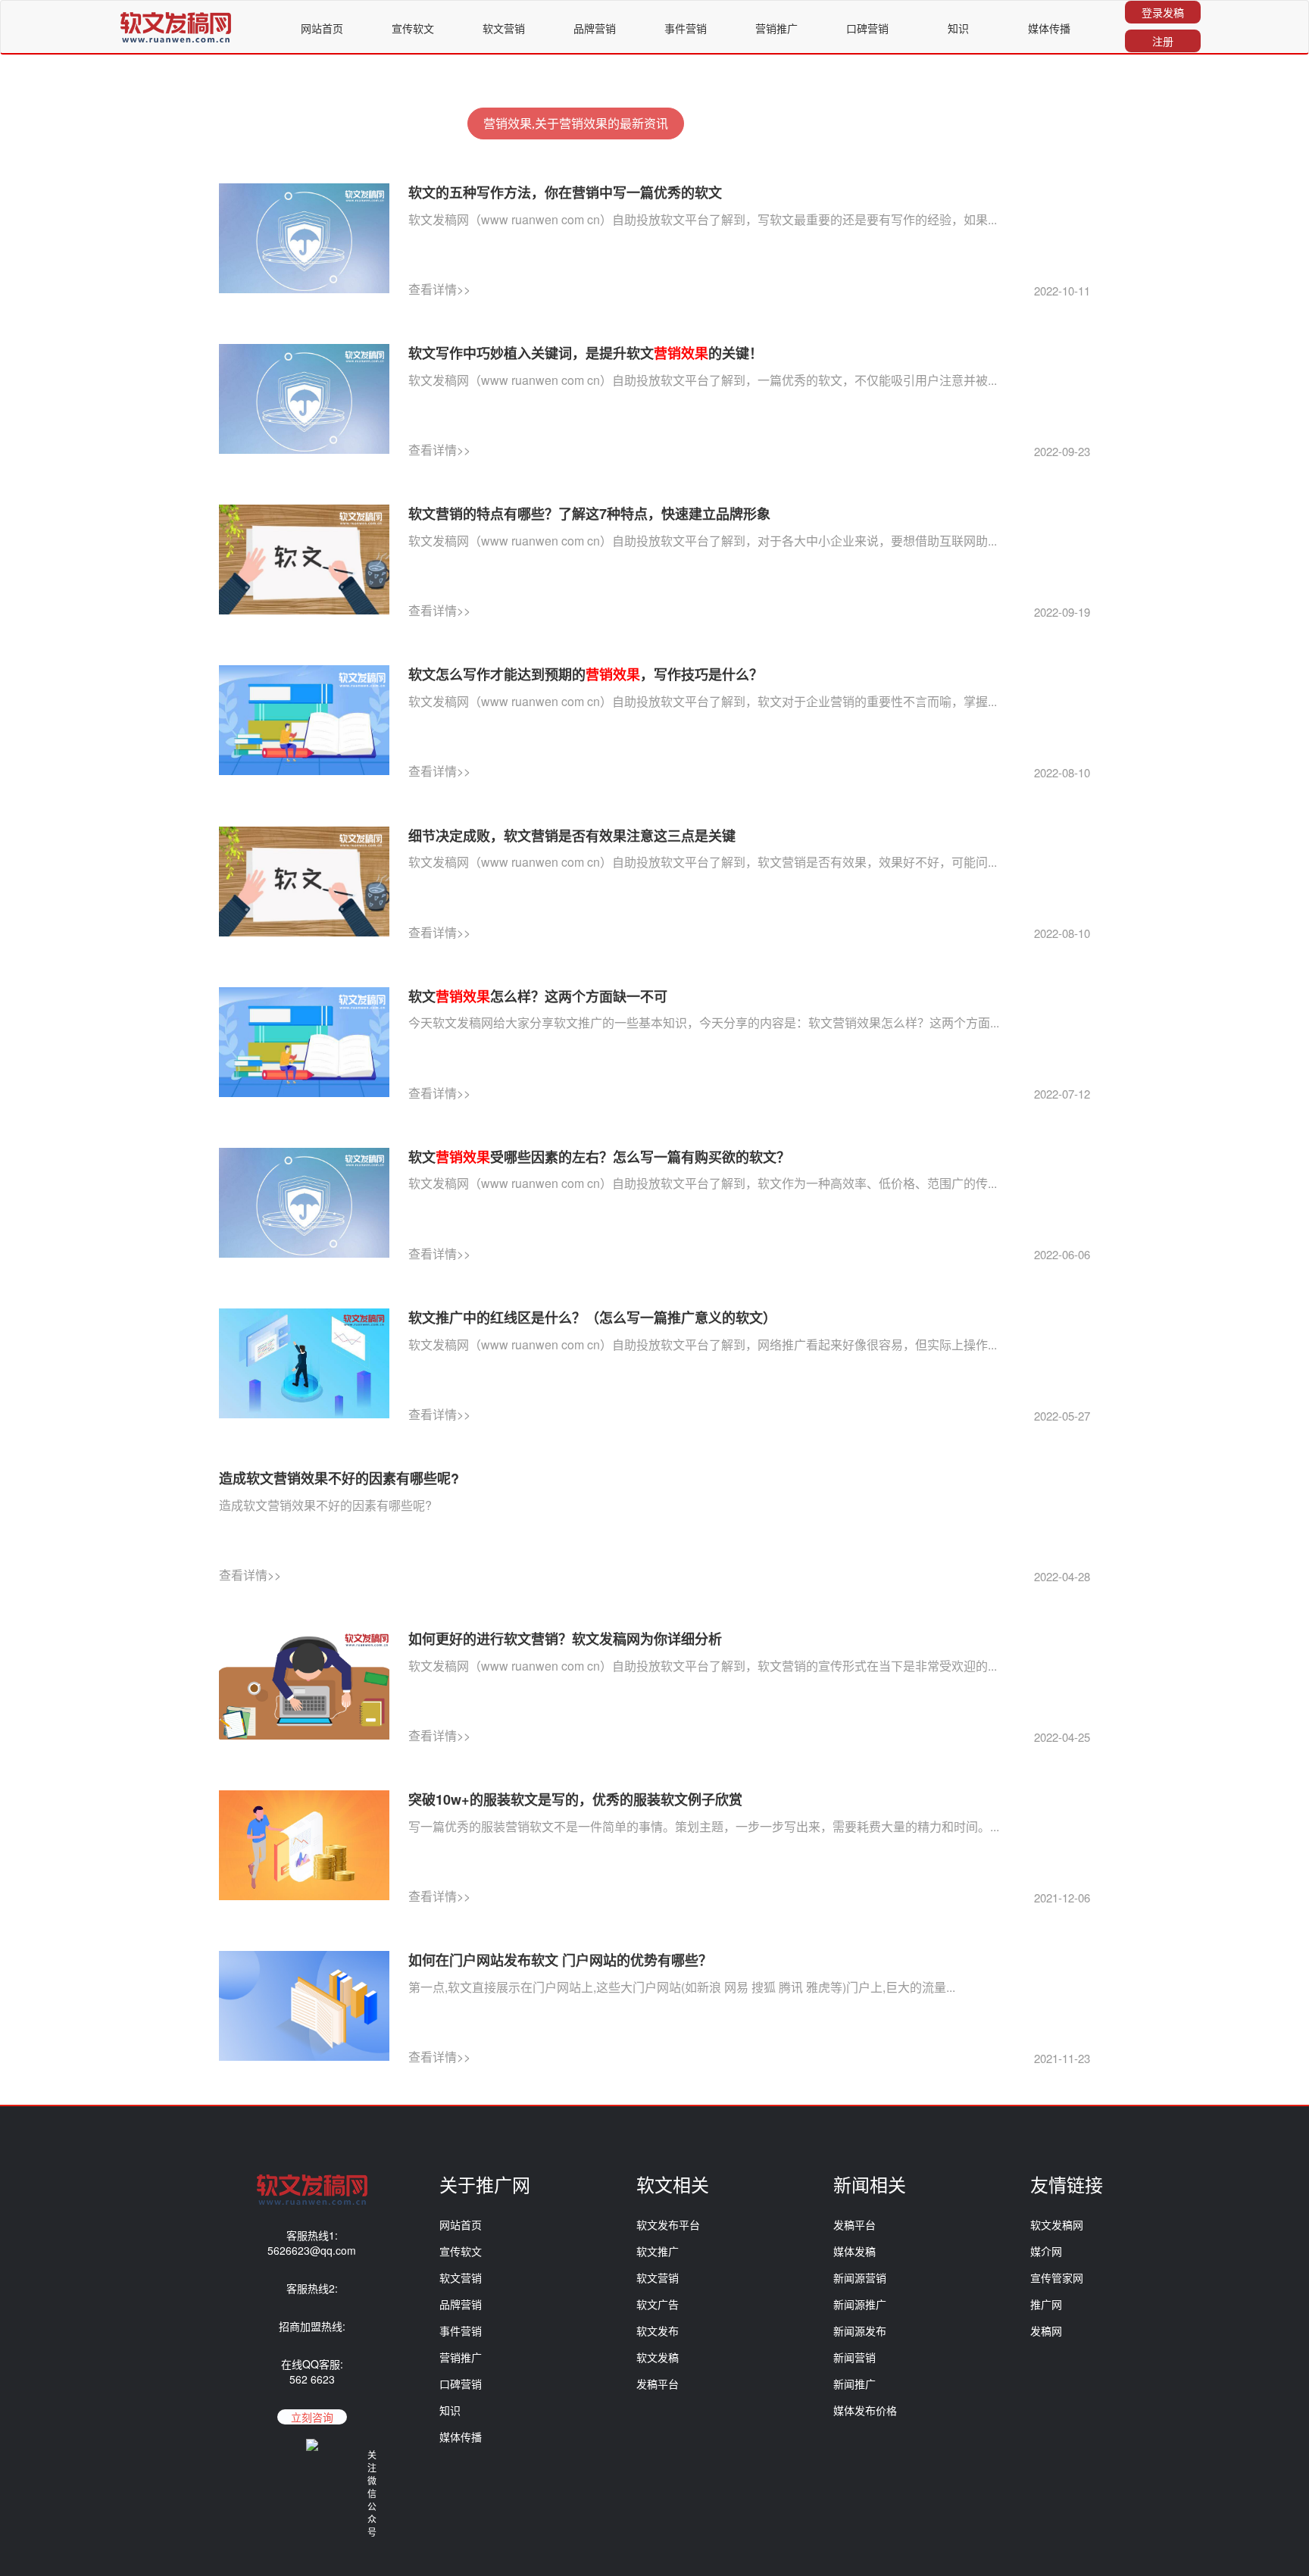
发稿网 (1046, 2331)
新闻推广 (854, 2384)
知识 (958, 28)
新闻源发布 (860, 2331)
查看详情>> (439, 289)
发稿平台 (658, 2384)
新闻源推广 (860, 2304)
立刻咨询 (312, 2417)
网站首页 (322, 28)
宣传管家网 (1057, 2277)
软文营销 (504, 28)
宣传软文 (413, 28)
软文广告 (658, 2304)
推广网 (1046, 2304)
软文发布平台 (668, 2224)
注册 (1163, 41)
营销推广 (776, 28)
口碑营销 (867, 28)
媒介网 (1046, 2251)
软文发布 (658, 2331)
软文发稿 (658, 2357)
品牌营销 (595, 28)
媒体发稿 (854, 2251)
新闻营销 (854, 2357)
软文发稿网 (1057, 2224)
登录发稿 (1163, 12)
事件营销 (686, 28)
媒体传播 (1049, 28)
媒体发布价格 (865, 2410)
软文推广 (658, 2251)
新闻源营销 (860, 2277)
